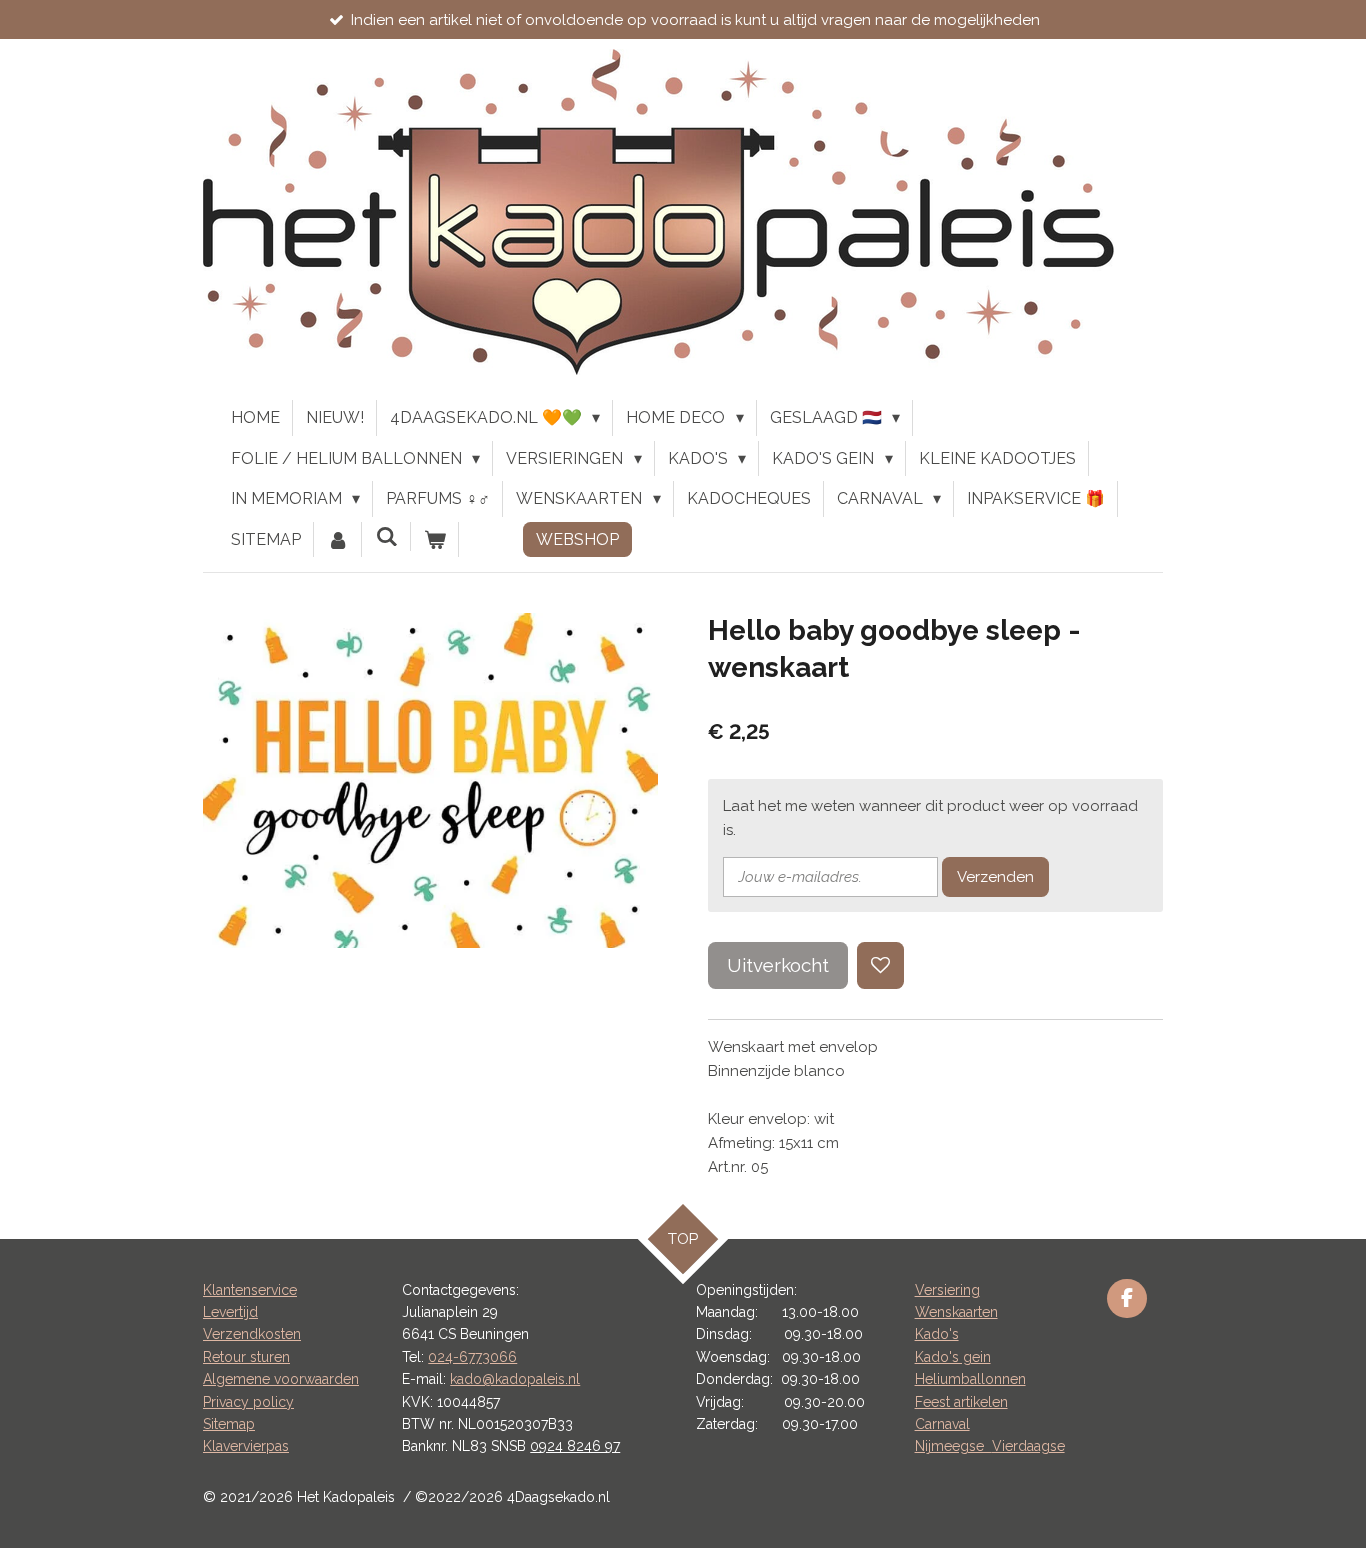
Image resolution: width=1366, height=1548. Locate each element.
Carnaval (942, 1424)
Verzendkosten (252, 1334)
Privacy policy (248, 1402)
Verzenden (995, 877)
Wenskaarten (956, 1312)
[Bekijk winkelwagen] (435, 540)
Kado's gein (953, 1357)
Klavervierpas (246, 1446)
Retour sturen (246, 1357)
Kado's (937, 1334)
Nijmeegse (953, 1446)
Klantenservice (250, 1290)
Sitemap (229, 1424)
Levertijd (230, 1312)
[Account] (338, 540)
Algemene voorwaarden (281, 1379)
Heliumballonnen (970, 1379)
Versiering (947, 1290)
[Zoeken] (386, 536)
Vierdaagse (1028, 1446)
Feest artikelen (961, 1402)
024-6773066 (472, 1357)
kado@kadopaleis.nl (515, 1379)
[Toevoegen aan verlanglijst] (880, 965)
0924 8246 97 (575, 1446)
